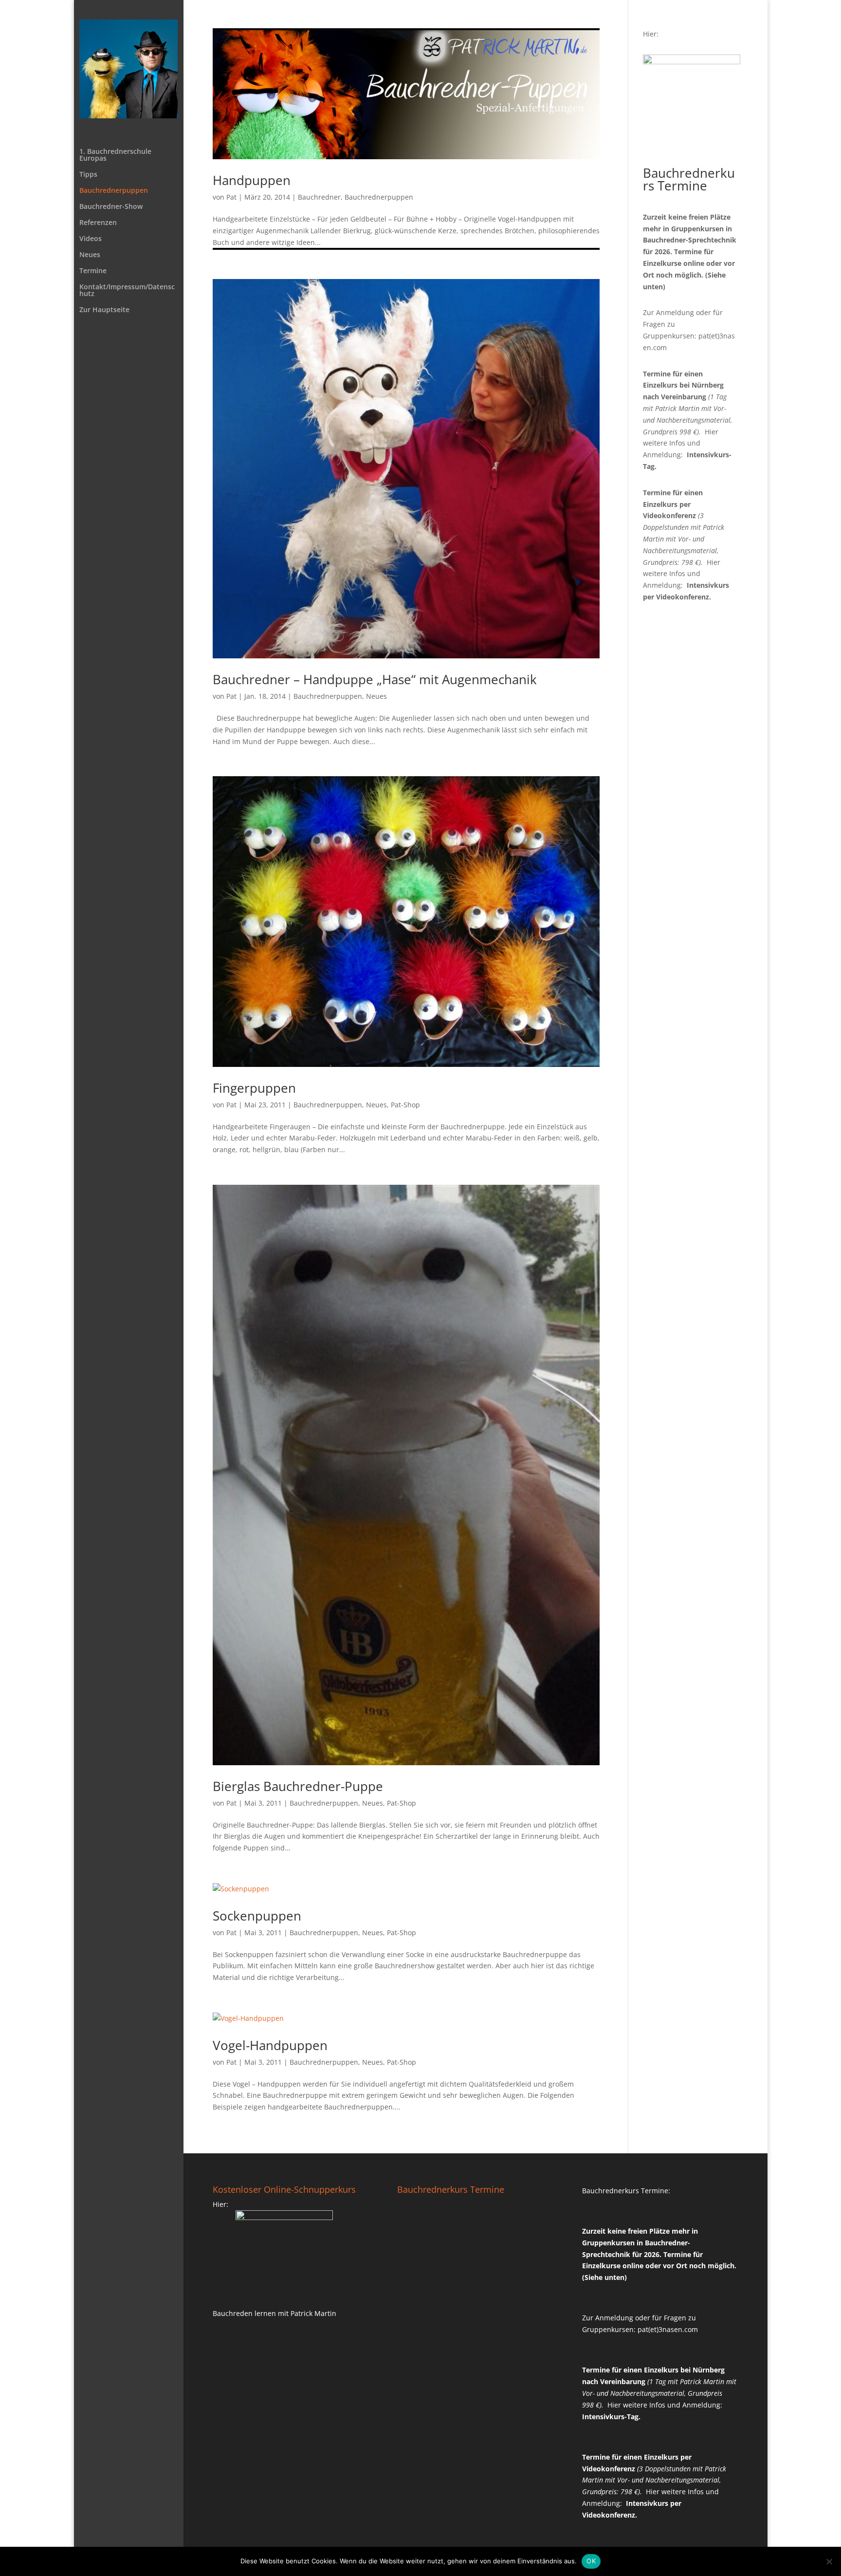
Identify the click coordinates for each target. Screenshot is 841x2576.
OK (591, 2561)
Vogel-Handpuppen (270, 2045)
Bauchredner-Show (111, 207)
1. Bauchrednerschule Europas (115, 155)
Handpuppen (252, 180)
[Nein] (829, 2561)
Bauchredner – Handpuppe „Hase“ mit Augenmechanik (375, 679)
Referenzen (98, 223)
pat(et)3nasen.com (668, 2329)
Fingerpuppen (254, 1088)
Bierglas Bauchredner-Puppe (298, 1786)
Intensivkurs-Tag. (611, 2417)
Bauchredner (319, 197)
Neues (90, 255)
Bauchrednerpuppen (114, 191)
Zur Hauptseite (104, 310)
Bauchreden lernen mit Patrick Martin (274, 2313)
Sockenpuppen (257, 1916)
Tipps (88, 175)
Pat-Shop (405, 1105)
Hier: (651, 34)
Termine (93, 271)
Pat (231, 197)
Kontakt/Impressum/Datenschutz (127, 291)
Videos (91, 239)
